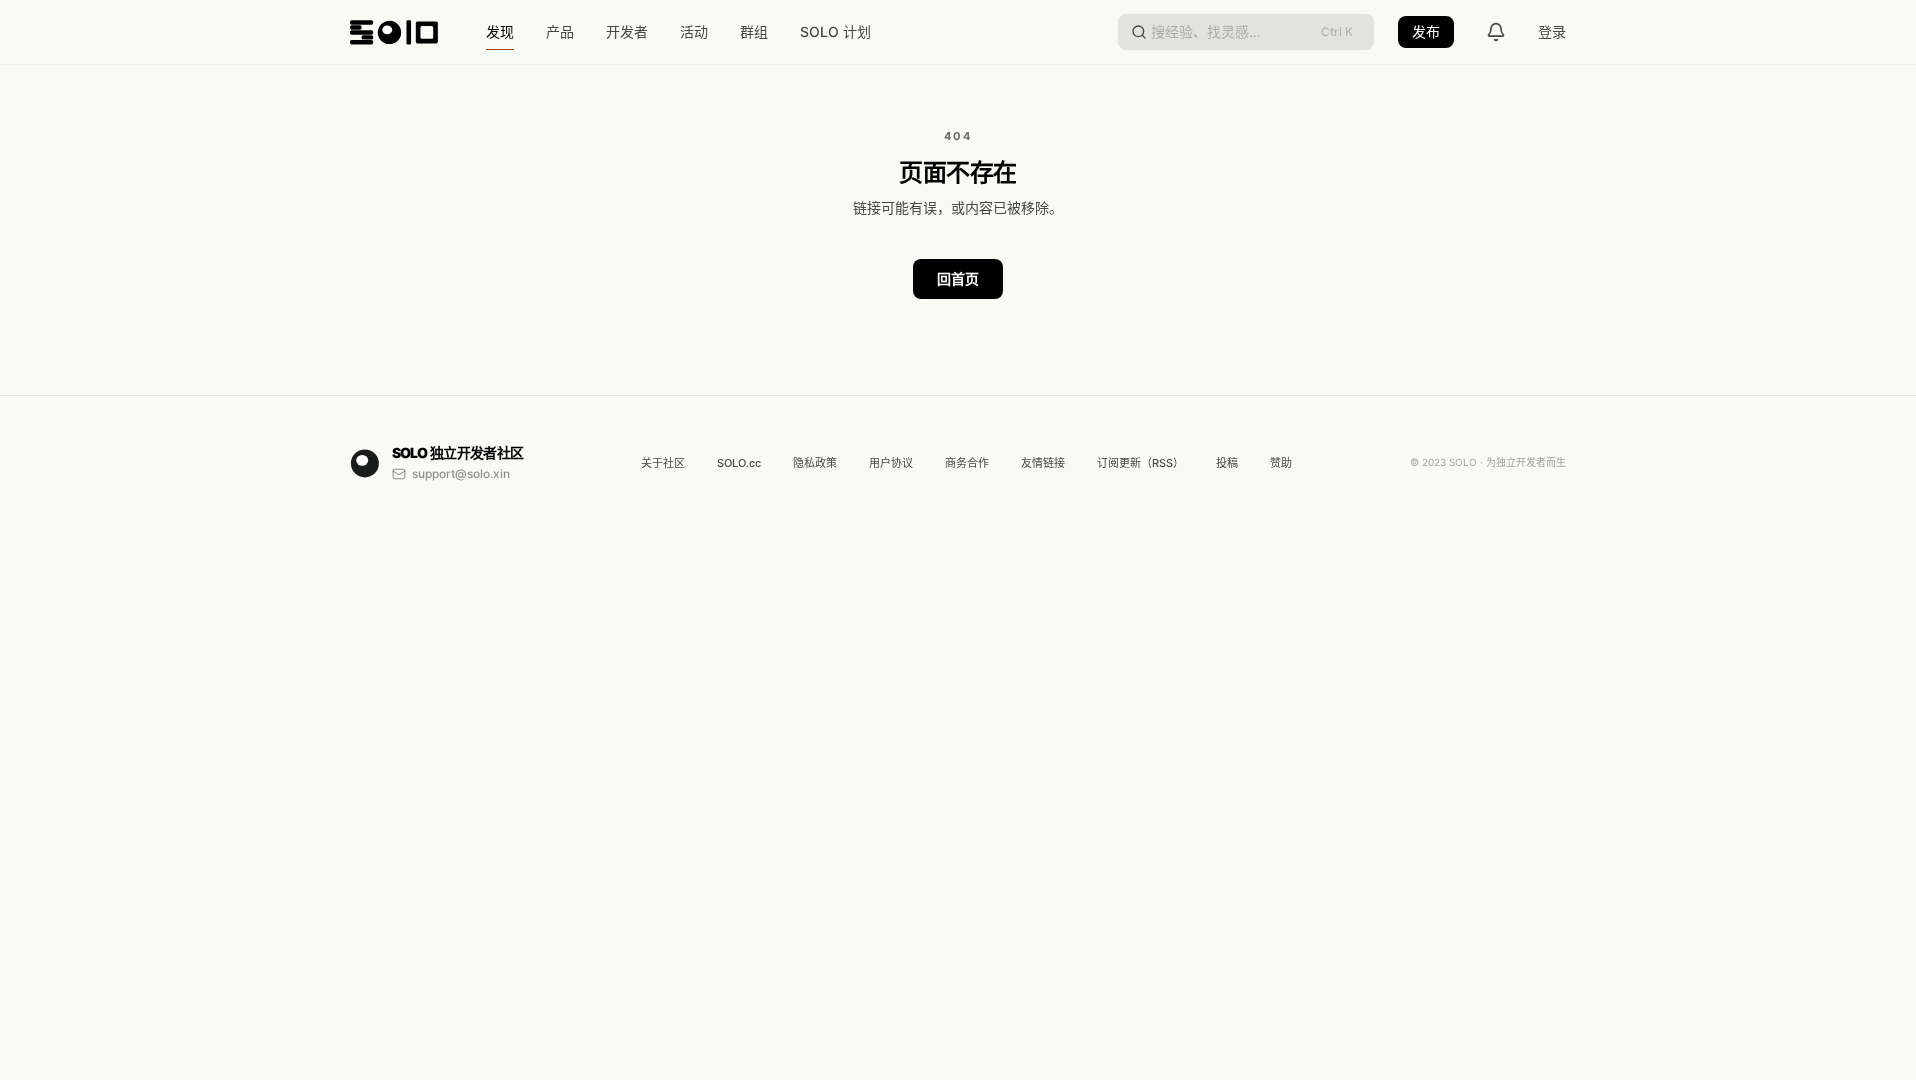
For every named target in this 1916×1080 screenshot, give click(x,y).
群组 (754, 31)
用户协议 (891, 463)
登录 (1552, 31)
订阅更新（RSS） (1140, 463)
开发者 (627, 31)
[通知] (1496, 32)
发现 (500, 31)
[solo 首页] (394, 32)
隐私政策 (815, 463)
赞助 (1281, 463)
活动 (694, 31)
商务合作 (967, 463)
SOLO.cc (739, 463)
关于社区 (663, 463)
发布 (1426, 31)
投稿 (1227, 463)
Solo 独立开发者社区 (458, 452)
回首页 (958, 278)
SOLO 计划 (835, 31)
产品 (560, 31)
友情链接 (1043, 463)
